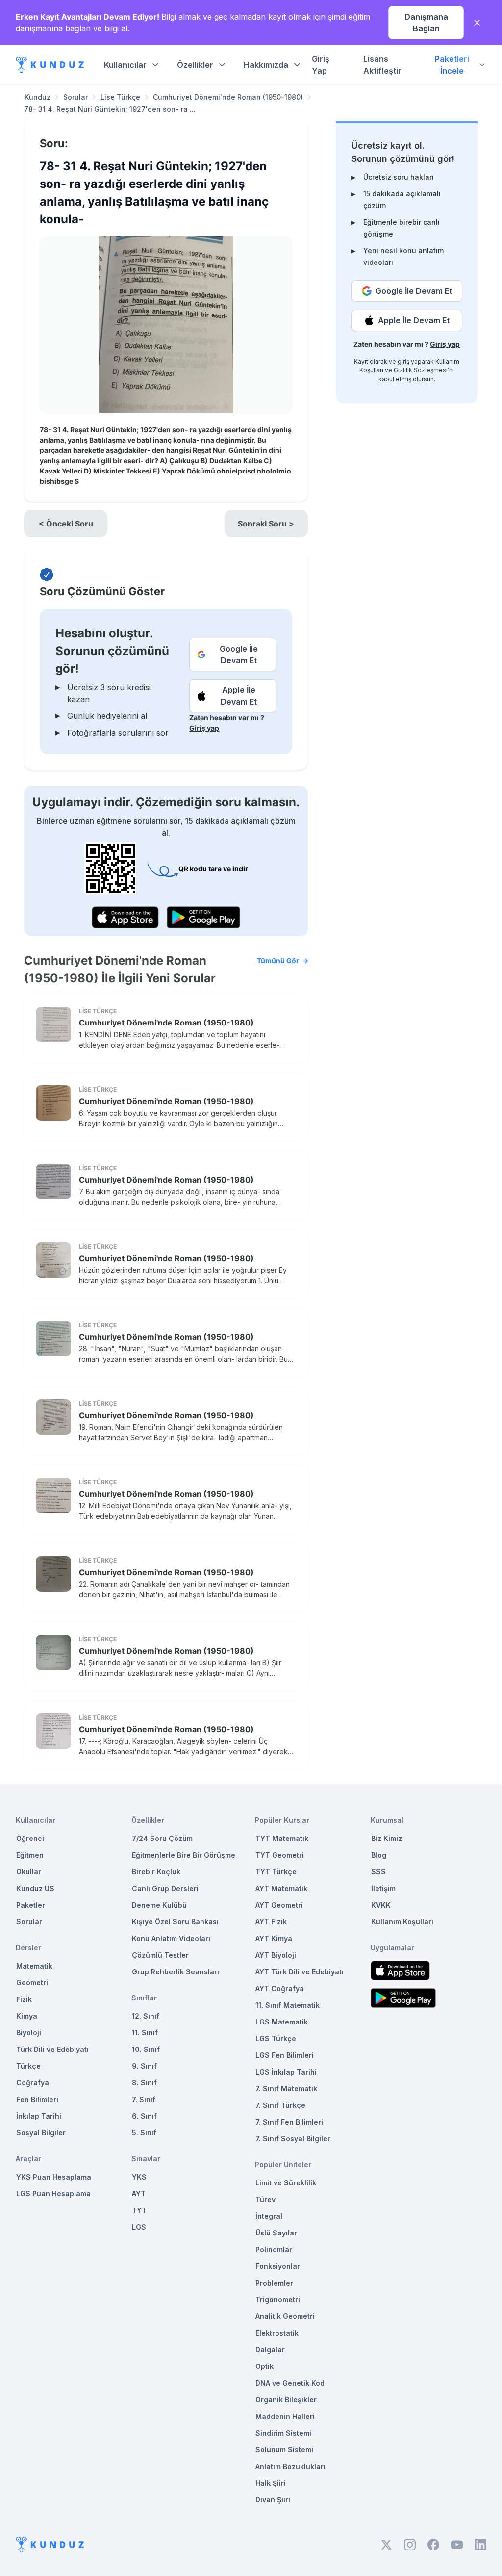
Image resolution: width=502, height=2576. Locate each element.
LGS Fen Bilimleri (285, 2055)
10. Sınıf (146, 2049)
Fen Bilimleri (37, 2099)
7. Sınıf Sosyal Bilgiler (293, 2139)
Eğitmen (30, 1855)
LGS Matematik (282, 2022)
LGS (139, 2227)
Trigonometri (278, 2300)
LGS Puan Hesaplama (53, 2194)
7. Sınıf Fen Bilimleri (289, 2122)
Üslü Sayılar (276, 2233)
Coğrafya (33, 2083)
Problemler (274, 2283)
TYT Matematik (282, 1838)
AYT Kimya (274, 1938)
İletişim (383, 1888)
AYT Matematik (281, 1888)
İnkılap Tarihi (39, 2116)
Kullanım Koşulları (402, 1922)
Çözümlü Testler (160, 1955)
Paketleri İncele (452, 65)
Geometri (32, 1983)
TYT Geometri (280, 1855)
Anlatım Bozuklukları (290, 2466)
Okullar (29, 1872)
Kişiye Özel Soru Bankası (175, 1922)
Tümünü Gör (278, 960)
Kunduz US (35, 1888)
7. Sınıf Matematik (286, 2089)
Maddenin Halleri (285, 2416)
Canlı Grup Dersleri (165, 1888)
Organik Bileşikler (286, 2400)
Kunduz (38, 97)
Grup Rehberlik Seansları (176, 1972)
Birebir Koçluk (156, 1872)
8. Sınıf (144, 2083)
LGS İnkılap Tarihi (286, 2072)
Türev (265, 2199)
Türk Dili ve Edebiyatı (52, 2049)
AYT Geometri (279, 1905)
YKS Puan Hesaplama (54, 2177)
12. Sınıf (146, 2016)
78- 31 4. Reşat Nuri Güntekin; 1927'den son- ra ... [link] (110, 109)
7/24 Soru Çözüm (162, 1838)
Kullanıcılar (125, 65)
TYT (139, 2210)
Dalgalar (270, 2350)
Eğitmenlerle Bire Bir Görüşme (184, 1855)
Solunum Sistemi (284, 2450)
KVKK (381, 1905)
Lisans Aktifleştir (382, 65)
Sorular (75, 97)
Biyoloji (29, 2033)
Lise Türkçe (120, 97)
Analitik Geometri (285, 2316)
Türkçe (28, 2066)
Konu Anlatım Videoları (171, 1938)
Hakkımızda (266, 65)
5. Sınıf (144, 2133)
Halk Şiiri (271, 2483)
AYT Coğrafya (280, 1988)
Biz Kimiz (387, 1838)
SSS (378, 1872)
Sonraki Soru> (266, 524)
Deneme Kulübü (159, 1905)
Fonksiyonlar (278, 2266)
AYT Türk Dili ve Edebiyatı (300, 1972)
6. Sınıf (144, 2116)
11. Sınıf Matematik (288, 2005)
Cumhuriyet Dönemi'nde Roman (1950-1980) (228, 97)
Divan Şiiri (273, 2500)
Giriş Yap (321, 65)
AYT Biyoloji (276, 1955)
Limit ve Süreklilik (286, 2183)
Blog (379, 1855)
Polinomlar (274, 2249)
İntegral (269, 2216)
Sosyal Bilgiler (41, 2133)
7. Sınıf (144, 2099)
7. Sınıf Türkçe (280, 2105)
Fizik (24, 1999)
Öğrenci (30, 1838)
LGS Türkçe (276, 2038)
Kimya (27, 2016)
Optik (264, 2366)
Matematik (34, 1966)
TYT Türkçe (276, 1872)
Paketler (31, 1905)
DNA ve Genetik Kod (290, 2383)
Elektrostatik (277, 2333)
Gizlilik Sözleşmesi (421, 370)
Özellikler (195, 65)
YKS (139, 2177)
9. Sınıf (144, 2066)
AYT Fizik (271, 1922)
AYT (139, 2194)
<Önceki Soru (66, 524)
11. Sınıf (145, 2033)
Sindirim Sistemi (283, 2433)
